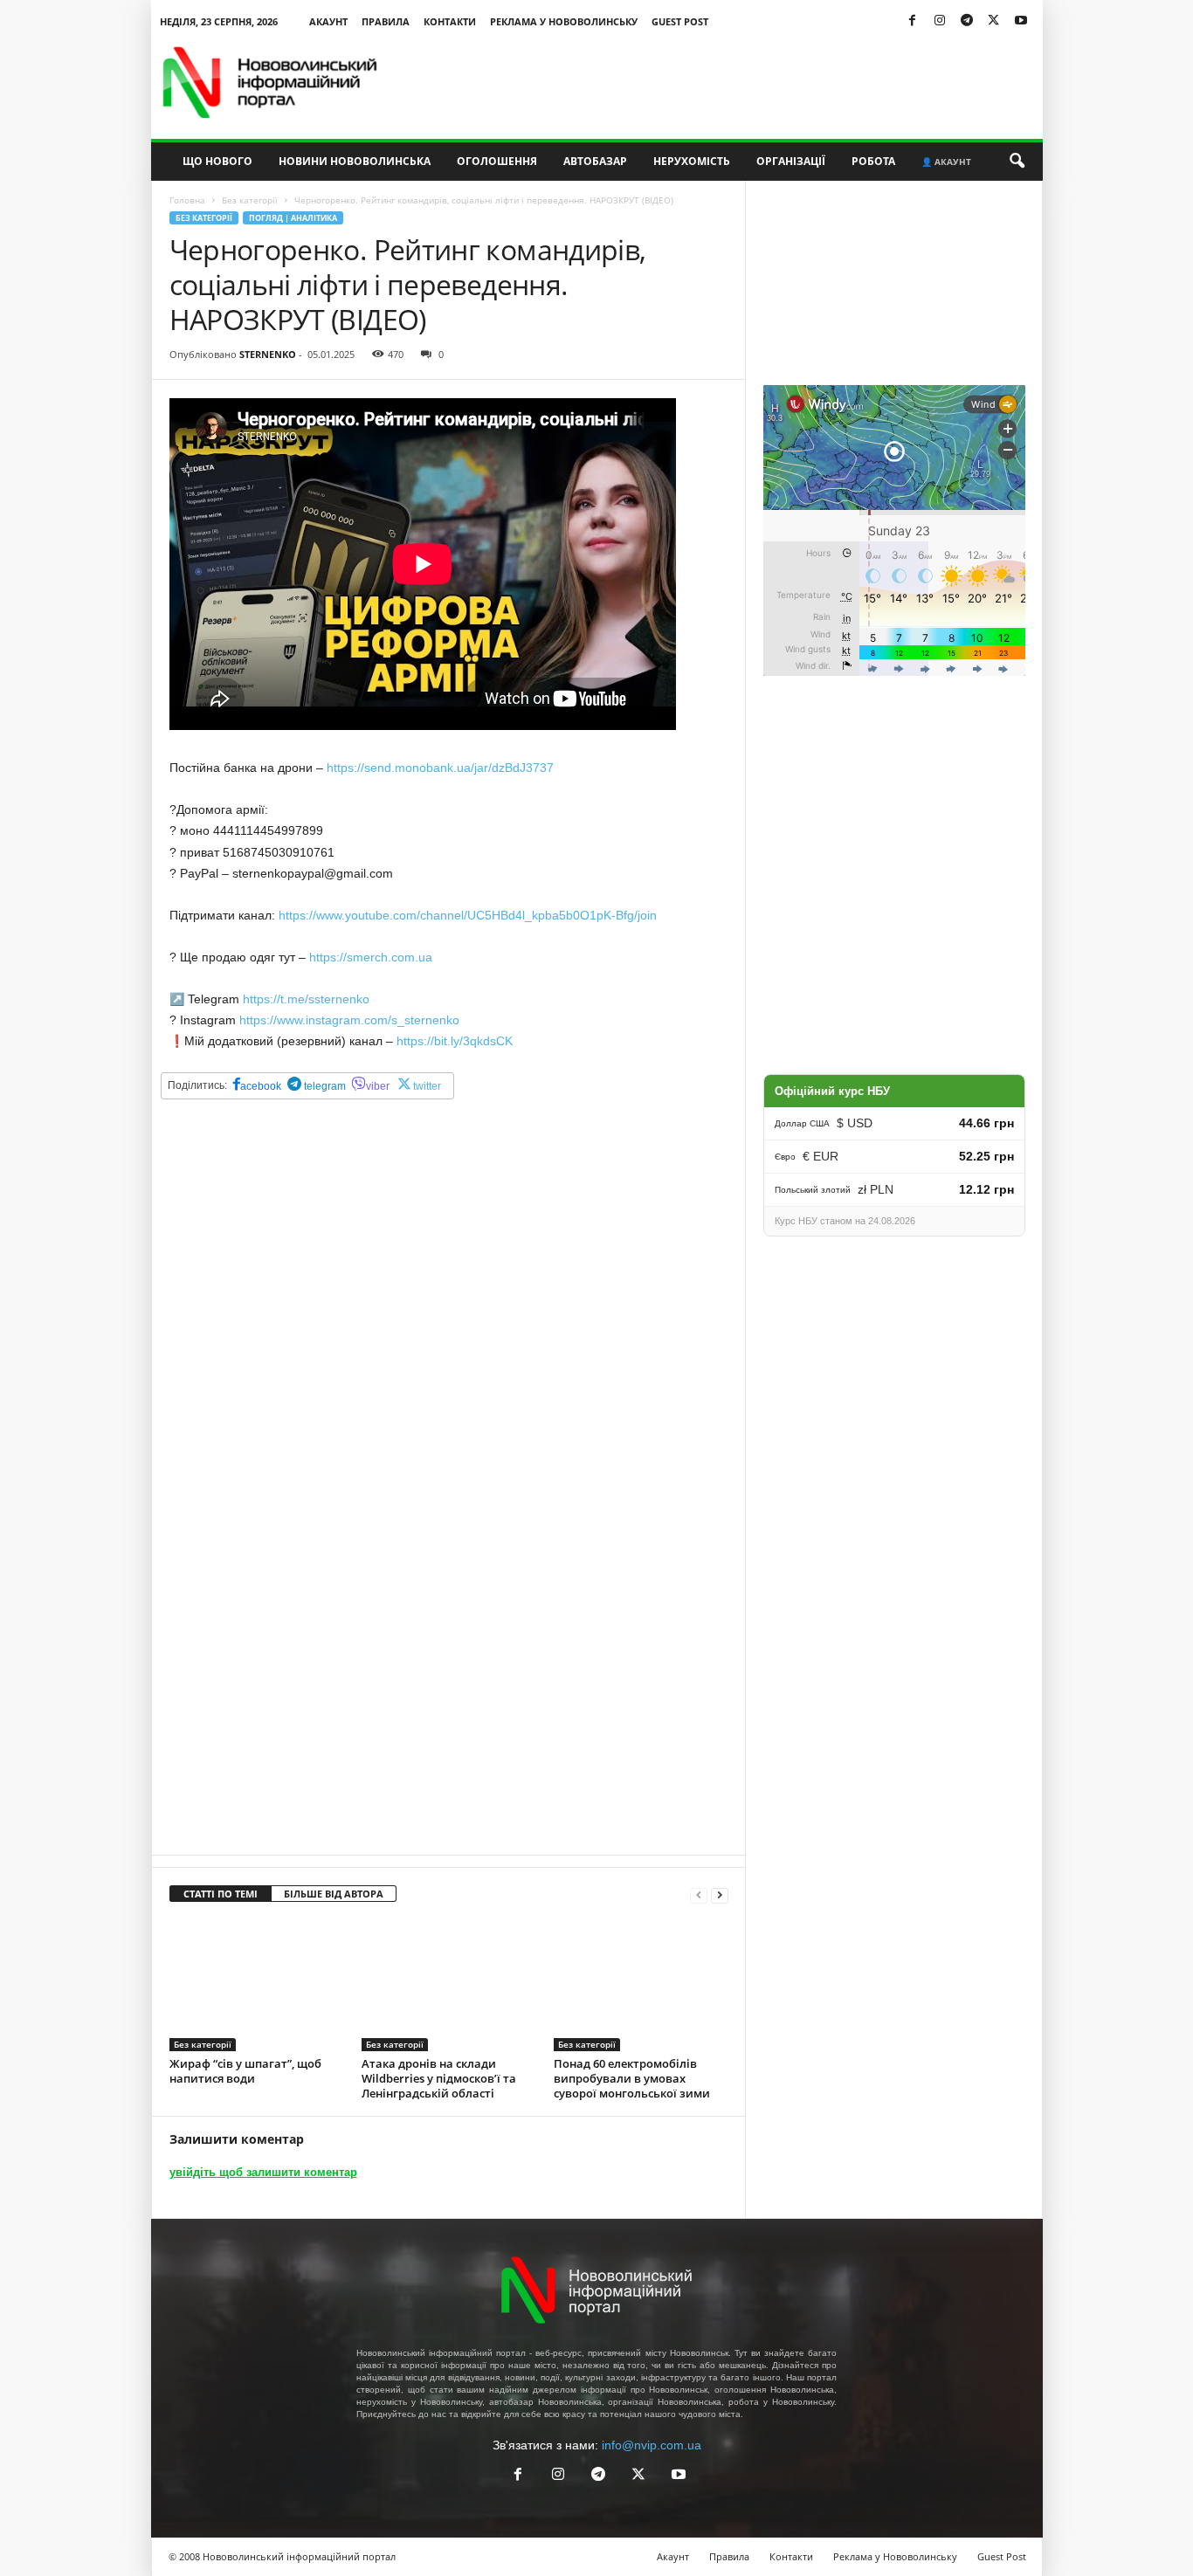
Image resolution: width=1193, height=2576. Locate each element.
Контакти (450, 21)
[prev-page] (699, 1894)
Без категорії (250, 200)
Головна (187, 200)
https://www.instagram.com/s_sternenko (349, 1020)
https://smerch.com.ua (371, 957)
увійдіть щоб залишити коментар (263, 2172)
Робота (873, 161)
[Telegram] (967, 21)
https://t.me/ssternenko (306, 999)
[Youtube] (1021, 21)
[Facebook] (913, 21)
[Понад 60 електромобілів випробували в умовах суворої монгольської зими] (641, 1986)
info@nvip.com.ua (652, 2445)
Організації (791, 161)
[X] (994, 21)
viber (378, 1086)
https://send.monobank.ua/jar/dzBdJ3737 (440, 768)
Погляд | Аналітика (293, 218)
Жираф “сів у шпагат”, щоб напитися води (245, 2071)
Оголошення (497, 161)
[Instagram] (940, 21)
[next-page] (720, 1894)
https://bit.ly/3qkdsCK (455, 1041)
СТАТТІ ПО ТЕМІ (221, 1894)
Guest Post (680, 21)
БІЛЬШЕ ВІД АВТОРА (334, 1894)
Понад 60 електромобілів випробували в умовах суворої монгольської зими (632, 2078)
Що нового (217, 161)
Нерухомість (692, 161)
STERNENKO (268, 354)
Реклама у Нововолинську (564, 21)
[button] (1017, 162)
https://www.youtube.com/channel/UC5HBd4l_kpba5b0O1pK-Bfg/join (468, 915)
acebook (261, 1086)
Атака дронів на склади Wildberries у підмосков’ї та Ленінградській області (439, 2078)
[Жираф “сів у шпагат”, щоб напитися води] (257, 1986)
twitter (427, 1086)
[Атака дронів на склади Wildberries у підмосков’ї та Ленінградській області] (449, 1986)
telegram (324, 1086)
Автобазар (595, 161)
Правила (386, 21)
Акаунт (328, 21)
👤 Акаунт (946, 162)
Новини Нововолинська (355, 161)
